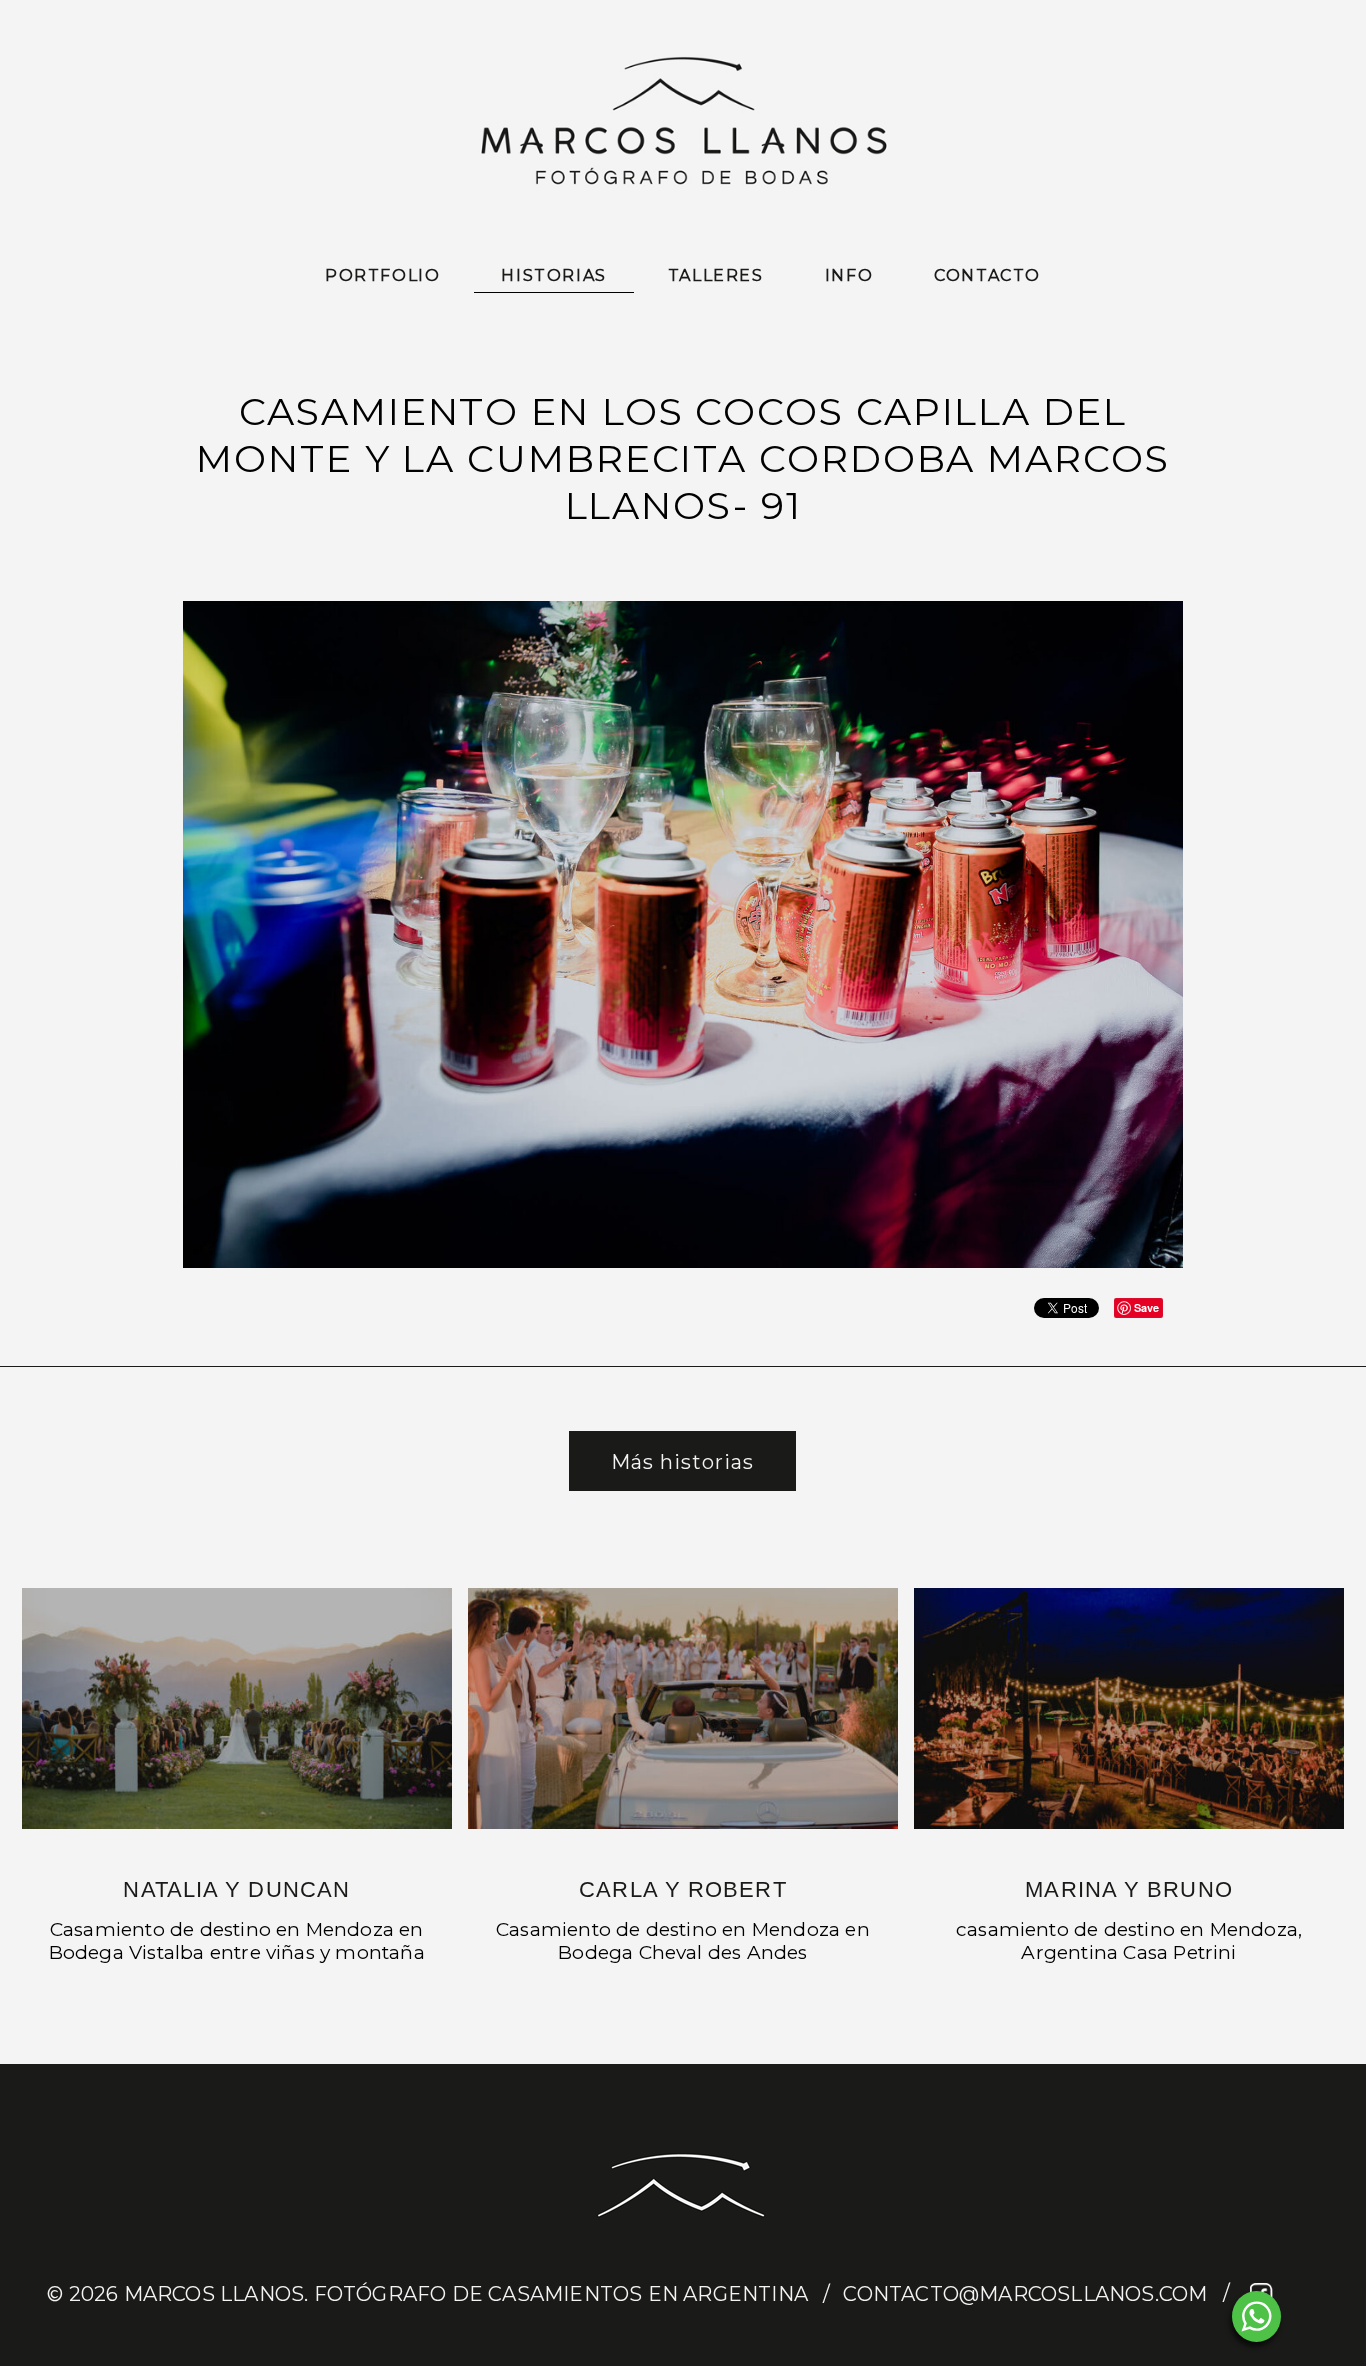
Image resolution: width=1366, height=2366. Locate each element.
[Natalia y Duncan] (237, 1708)
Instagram (1300, 2294)
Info (849, 275)
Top (1318, 2318)
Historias (553, 275)
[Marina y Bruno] (1129, 1708)
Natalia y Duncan (236, 1889)
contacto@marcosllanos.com (1025, 2294)
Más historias (682, 1462)
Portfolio (382, 275)
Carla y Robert (682, 1889)
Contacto (987, 275)
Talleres (716, 275)
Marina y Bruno (1128, 1889)
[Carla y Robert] (683, 1708)
